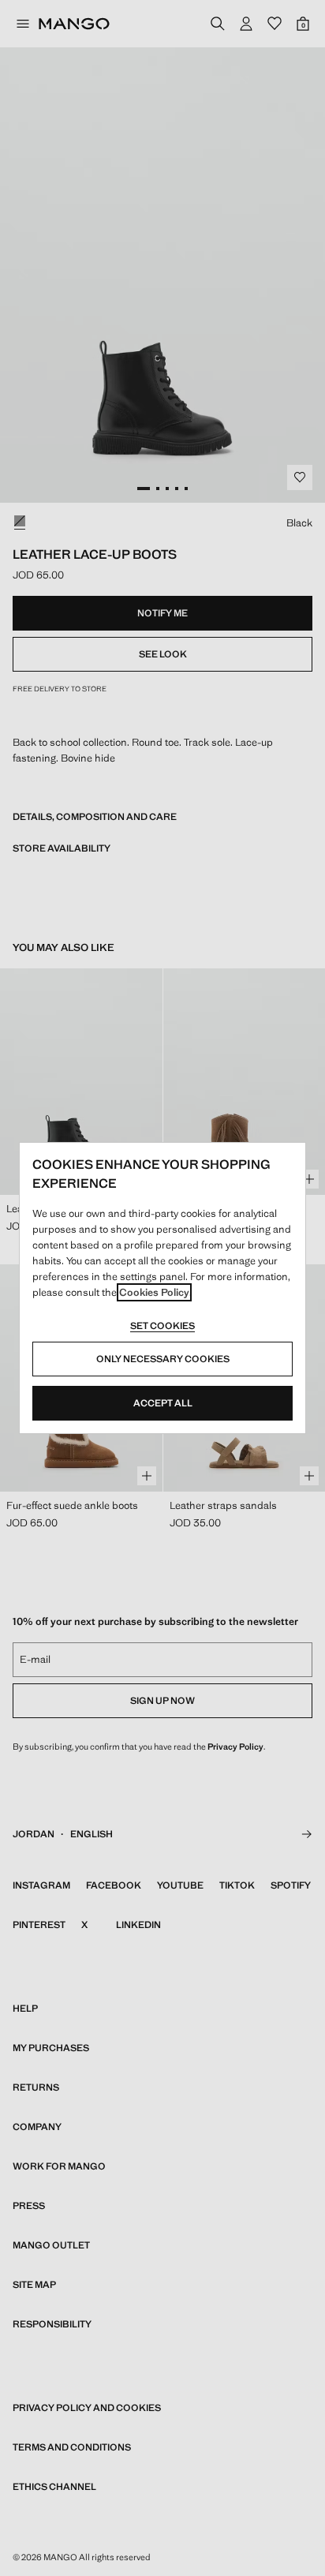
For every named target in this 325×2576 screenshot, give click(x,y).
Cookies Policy (154, 1292)
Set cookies (162, 1326)
